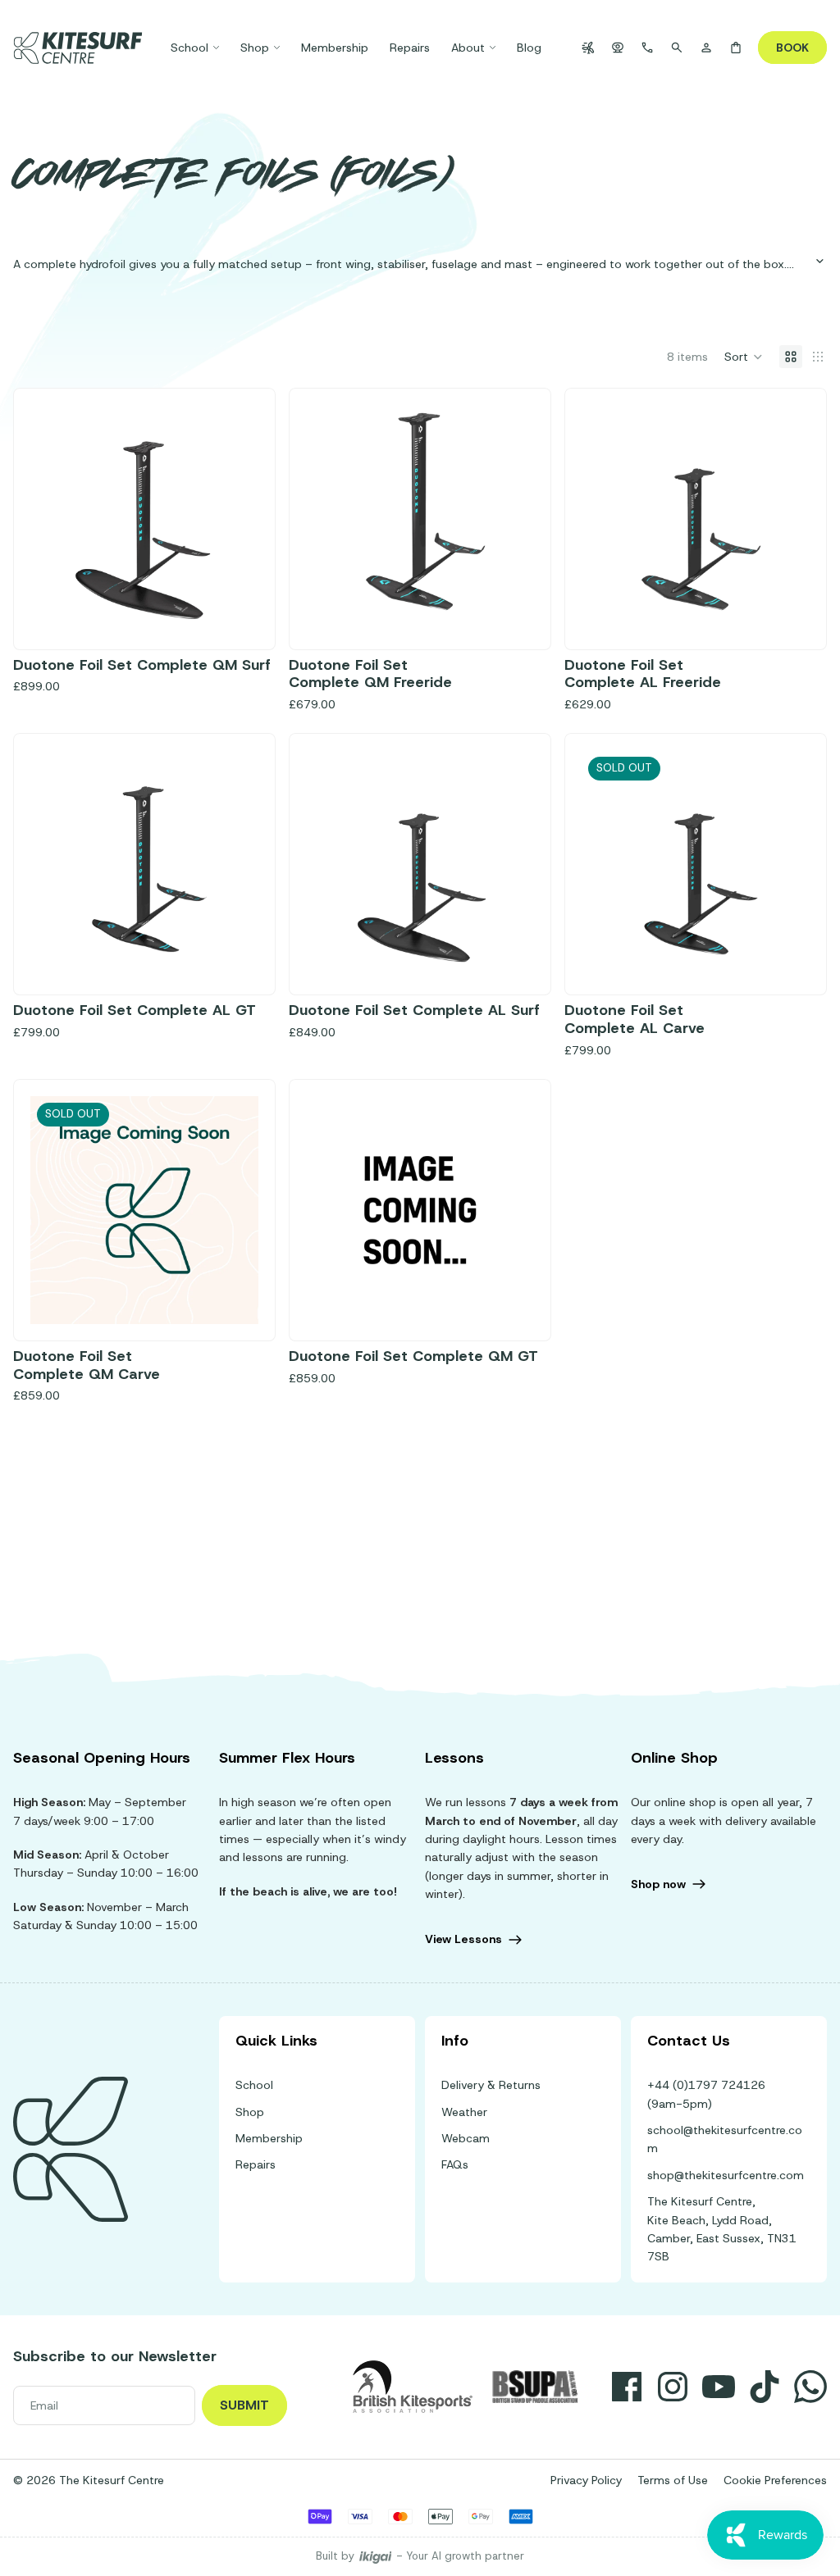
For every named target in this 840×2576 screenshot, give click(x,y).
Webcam (466, 2138)
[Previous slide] (606, 519)
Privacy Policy (586, 2480)
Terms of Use (673, 2480)
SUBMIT (244, 2405)
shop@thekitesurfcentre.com (726, 2175)
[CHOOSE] (233, 608)
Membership (269, 2138)
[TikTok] (765, 2387)
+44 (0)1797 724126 (706, 2085)
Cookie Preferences (775, 2480)
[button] (744, 357)
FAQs (455, 2164)
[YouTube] (719, 2387)
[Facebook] (627, 2387)
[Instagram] (673, 2387)
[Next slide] (785, 519)
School (254, 2085)
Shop (250, 2112)
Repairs (256, 2164)
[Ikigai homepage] (376, 2557)
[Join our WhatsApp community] (810, 2387)
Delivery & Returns (491, 2085)
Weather (464, 2112)
